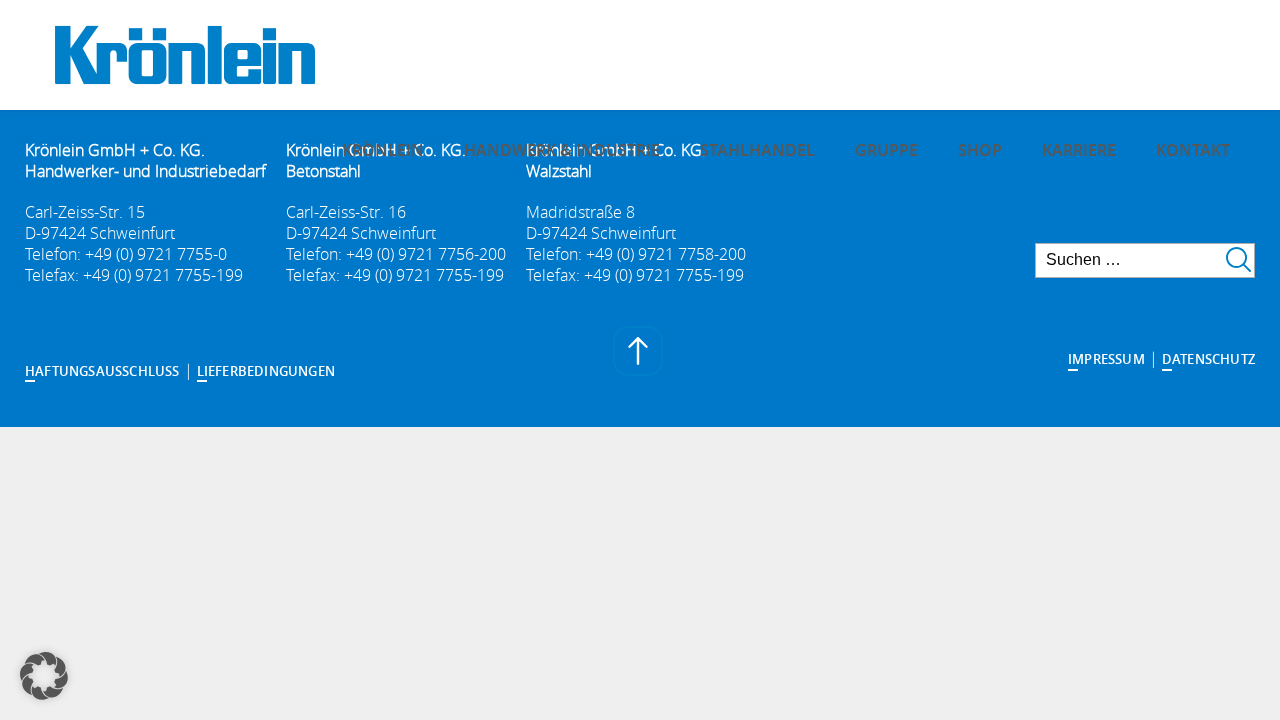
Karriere (1079, 150)
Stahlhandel (757, 150)
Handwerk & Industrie (562, 150)
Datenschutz (1208, 359)
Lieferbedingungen (266, 371)
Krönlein (383, 150)
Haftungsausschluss (102, 371)
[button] (44, 676)
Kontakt (1193, 150)
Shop (980, 150)
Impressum (1106, 359)
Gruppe (886, 150)
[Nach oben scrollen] (640, 354)
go (1238, 259)
